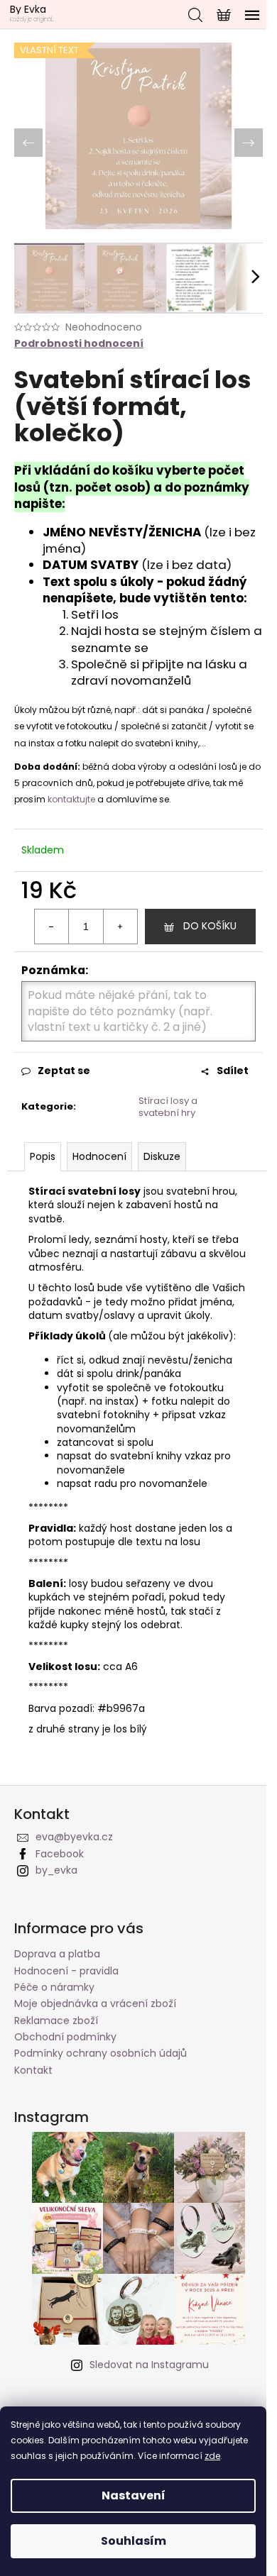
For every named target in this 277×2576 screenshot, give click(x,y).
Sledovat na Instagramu (149, 2365)
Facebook (60, 1854)
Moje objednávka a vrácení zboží (95, 2003)
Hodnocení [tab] (99, 1156)
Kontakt (33, 2070)
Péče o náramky (54, 1987)
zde (212, 2456)
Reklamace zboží (56, 2021)
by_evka (56, 1870)
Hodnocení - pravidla (66, 1971)
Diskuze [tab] (162, 1156)
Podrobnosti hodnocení (79, 344)
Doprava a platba (57, 1954)
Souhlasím (134, 2541)
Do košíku (210, 926)
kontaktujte (72, 799)
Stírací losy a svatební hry (168, 1107)
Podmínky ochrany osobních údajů (101, 2053)
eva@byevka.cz (74, 1837)
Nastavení (134, 2495)
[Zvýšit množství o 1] (120, 927)
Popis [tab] (43, 1156)
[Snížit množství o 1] (52, 927)
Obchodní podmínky (65, 2037)
